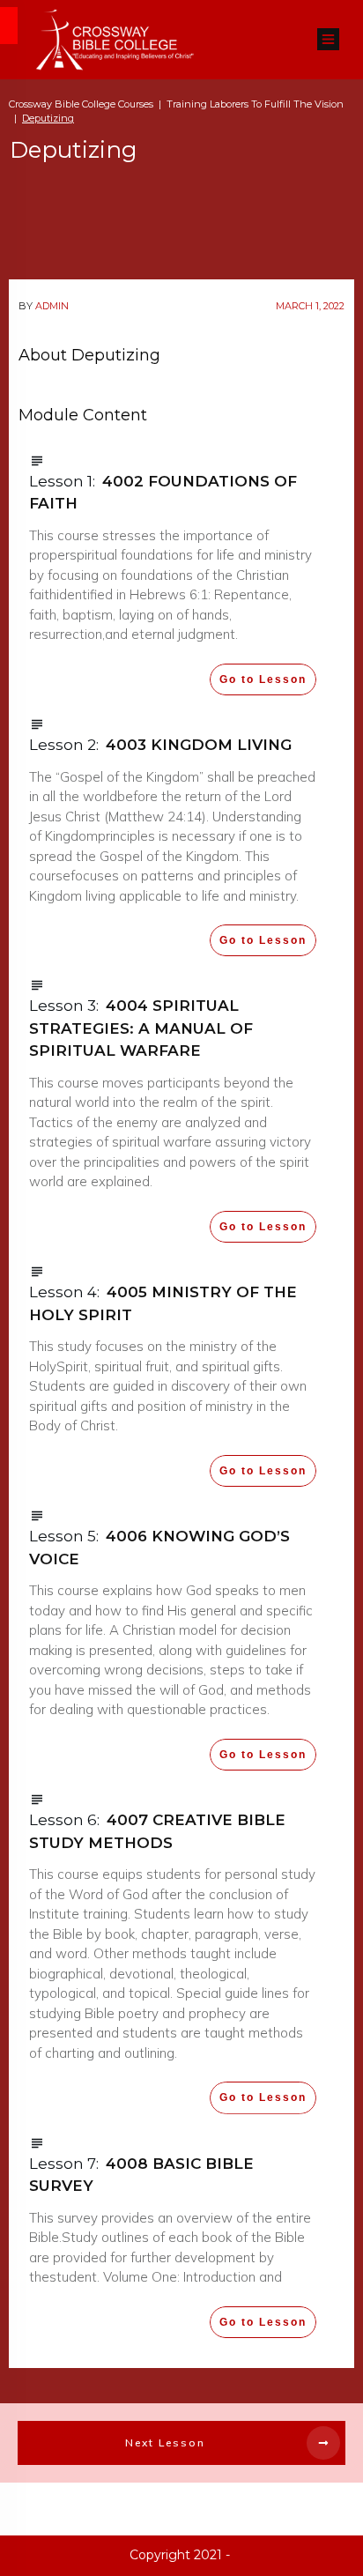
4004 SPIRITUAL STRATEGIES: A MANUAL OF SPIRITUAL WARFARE (141, 1028)
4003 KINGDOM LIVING (199, 745)
